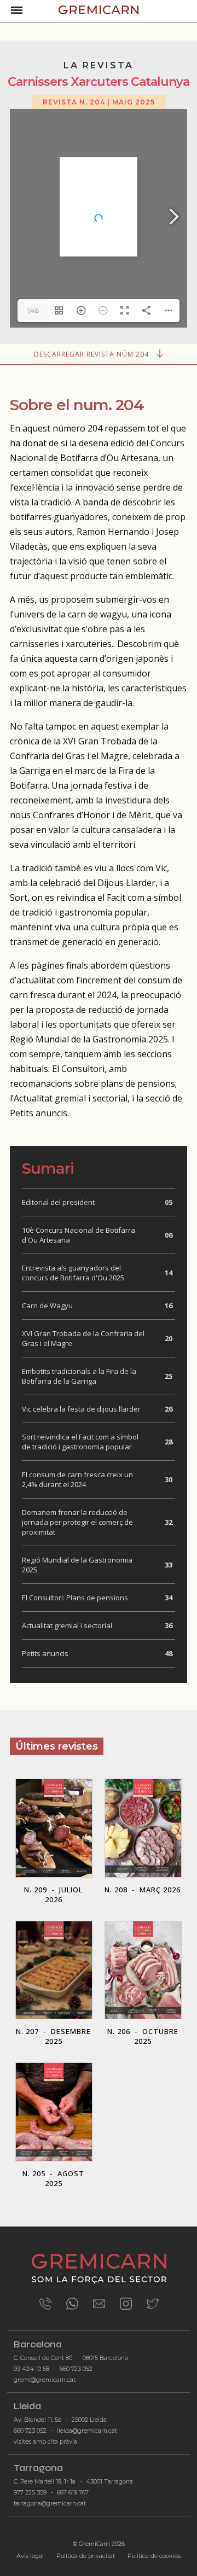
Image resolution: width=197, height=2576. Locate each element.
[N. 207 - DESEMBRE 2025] (54, 1921)
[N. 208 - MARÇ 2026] (143, 1778)
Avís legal (30, 2556)
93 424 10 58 (31, 2369)
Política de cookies (154, 2556)
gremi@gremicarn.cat (45, 2380)
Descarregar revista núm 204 (92, 354)
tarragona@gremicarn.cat (50, 2504)
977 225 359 (30, 2493)
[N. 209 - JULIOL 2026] (54, 1778)
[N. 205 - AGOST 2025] (53, 2062)
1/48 (33, 310)
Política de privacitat (86, 2556)
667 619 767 (73, 2493)
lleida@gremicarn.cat (87, 2431)
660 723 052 (76, 2369)
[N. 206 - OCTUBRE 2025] (143, 1921)
